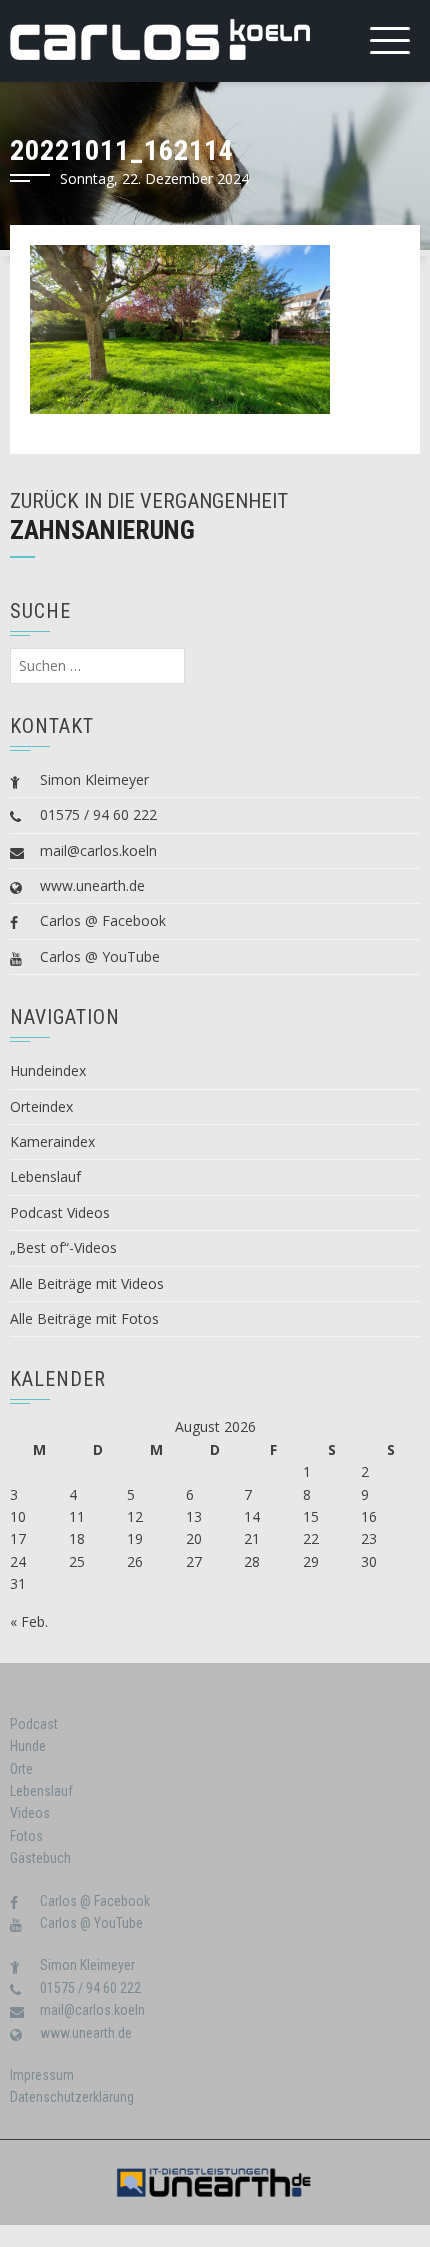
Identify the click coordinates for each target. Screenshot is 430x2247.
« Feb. (29, 1621)
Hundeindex (48, 1070)
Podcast (34, 1724)
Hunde (28, 1746)
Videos (30, 1813)
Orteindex (41, 1106)
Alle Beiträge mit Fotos (84, 1318)
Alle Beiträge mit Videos (87, 1283)
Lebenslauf (45, 1176)
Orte (21, 1769)
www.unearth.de (92, 885)
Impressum (42, 2075)
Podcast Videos (60, 1212)
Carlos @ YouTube (100, 956)
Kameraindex (52, 1141)
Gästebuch (40, 1858)
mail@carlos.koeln (98, 850)
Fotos (26, 1836)
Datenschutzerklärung (72, 2097)
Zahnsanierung (102, 530)
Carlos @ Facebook (103, 920)
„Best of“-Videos (63, 1247)
